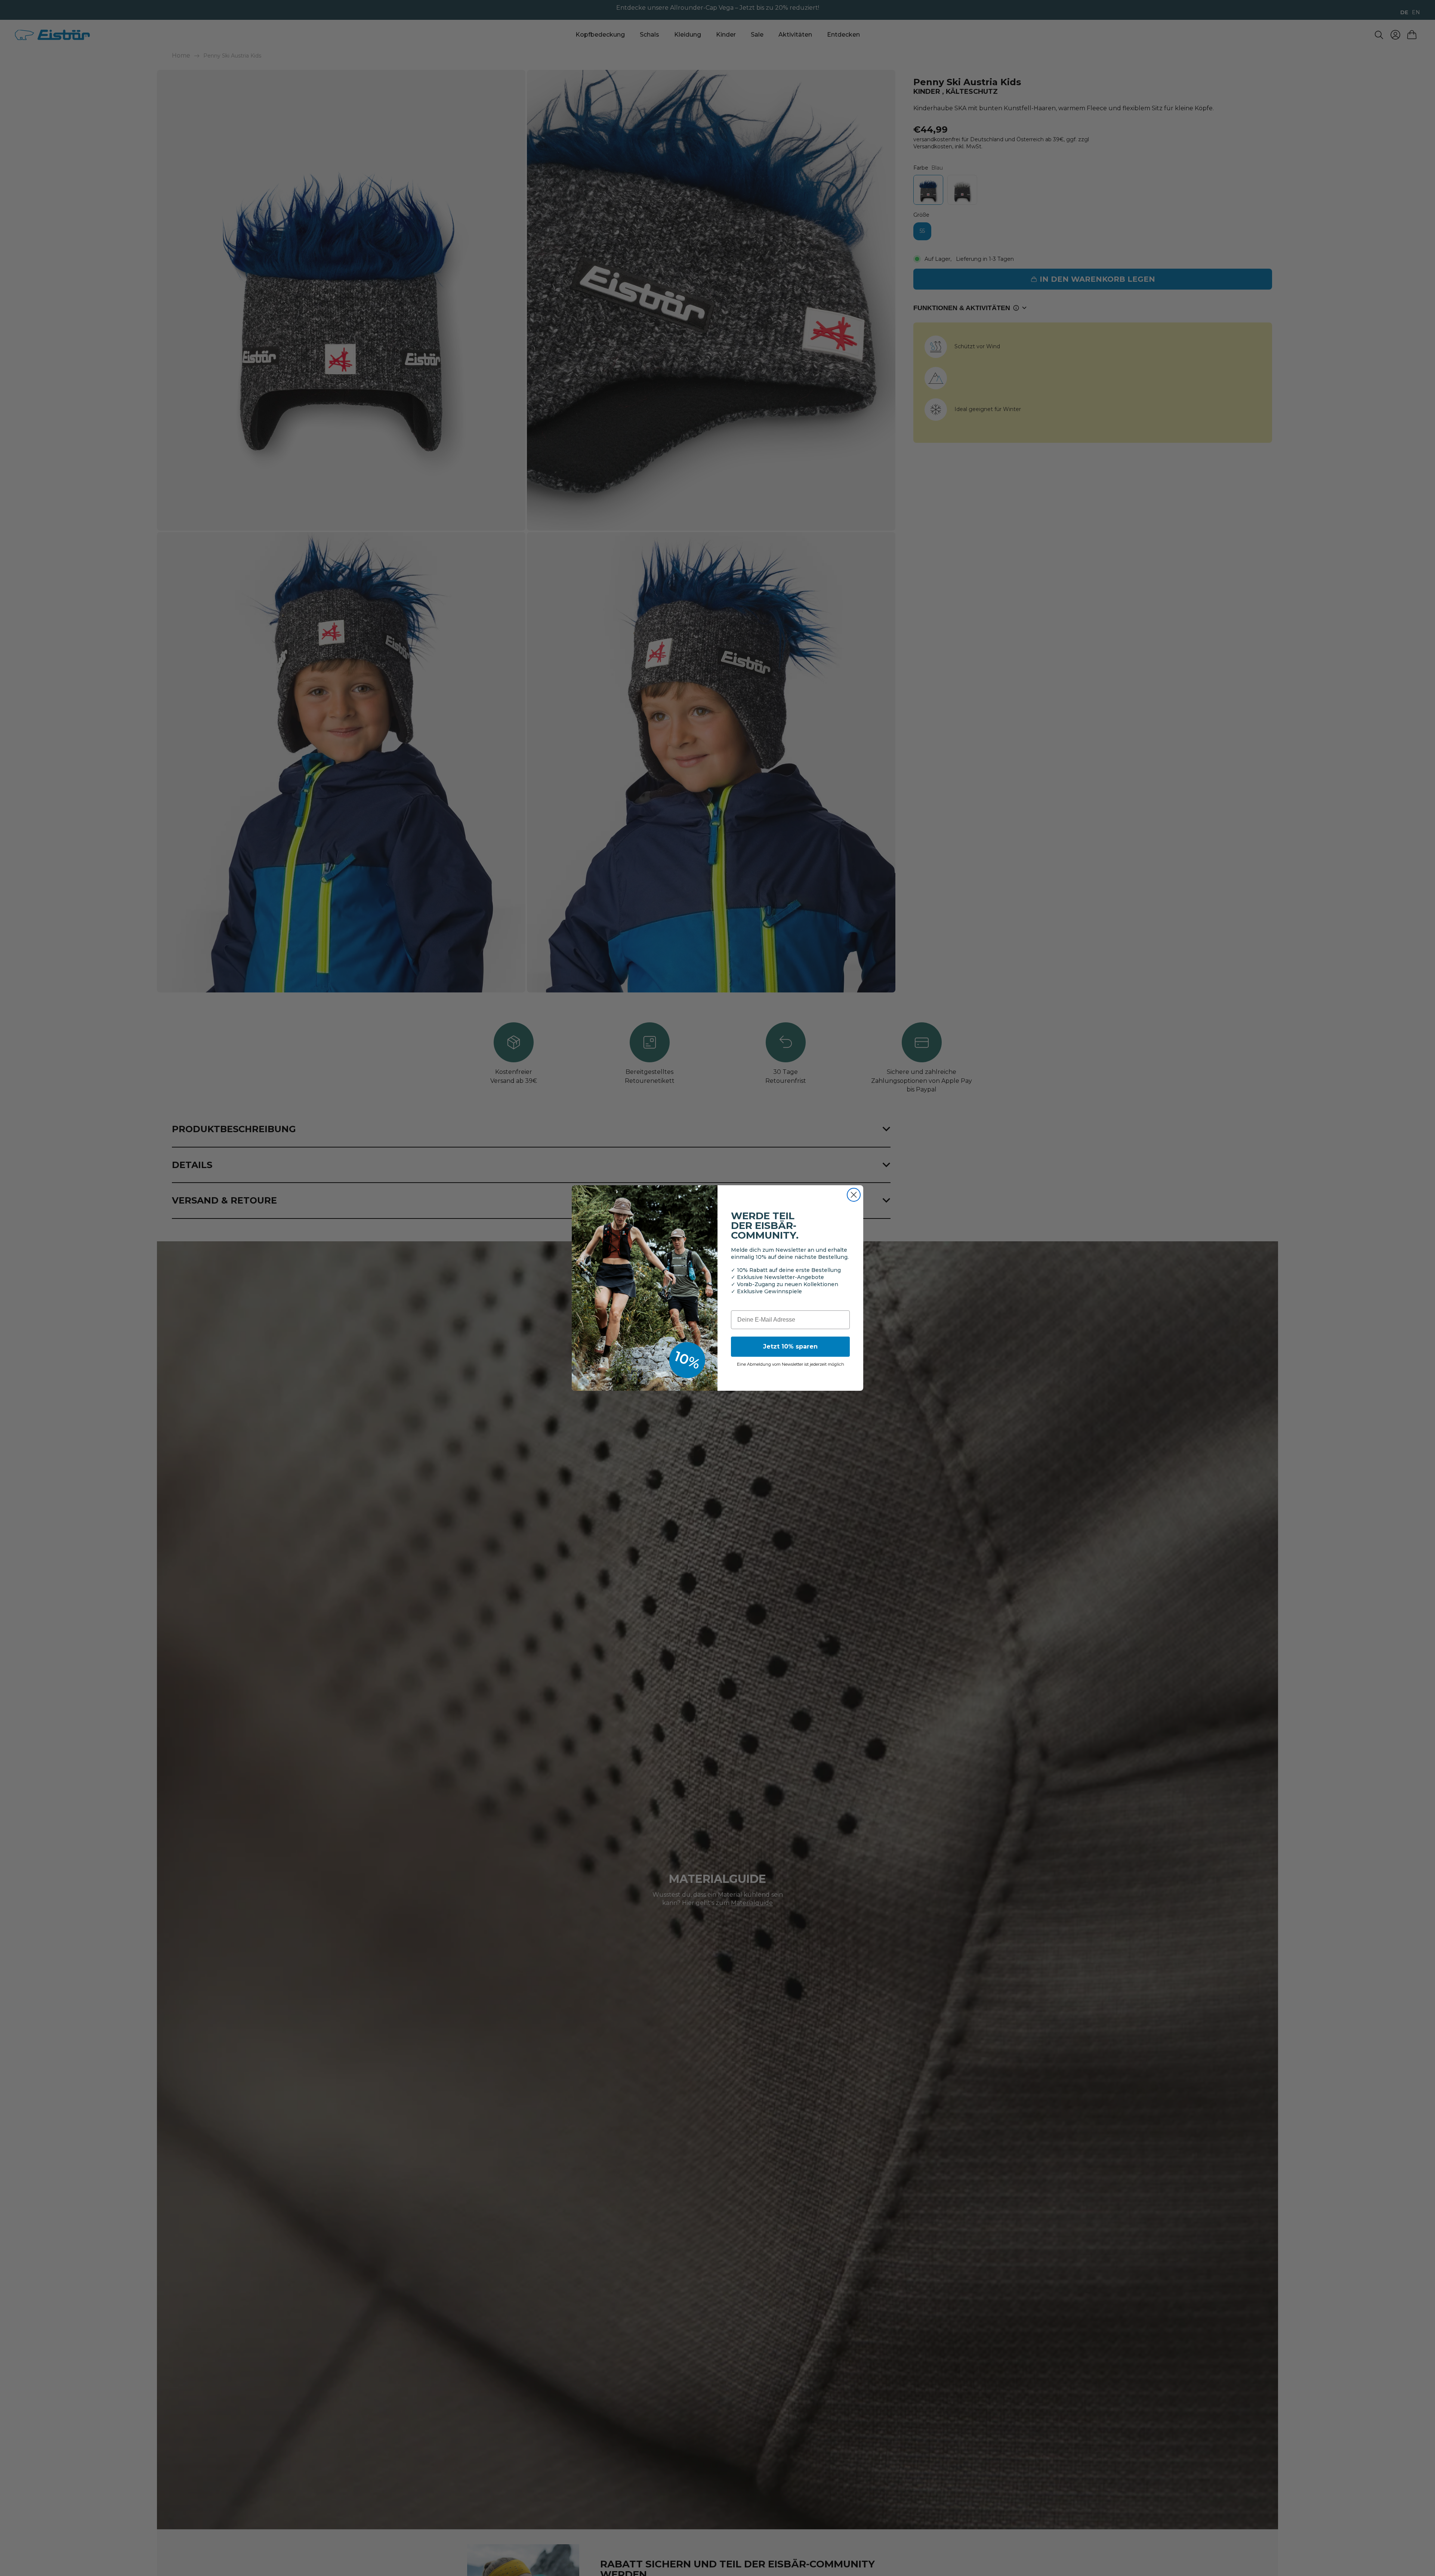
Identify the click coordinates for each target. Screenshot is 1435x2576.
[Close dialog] (854, 1195)
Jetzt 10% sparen (790, 1346)
